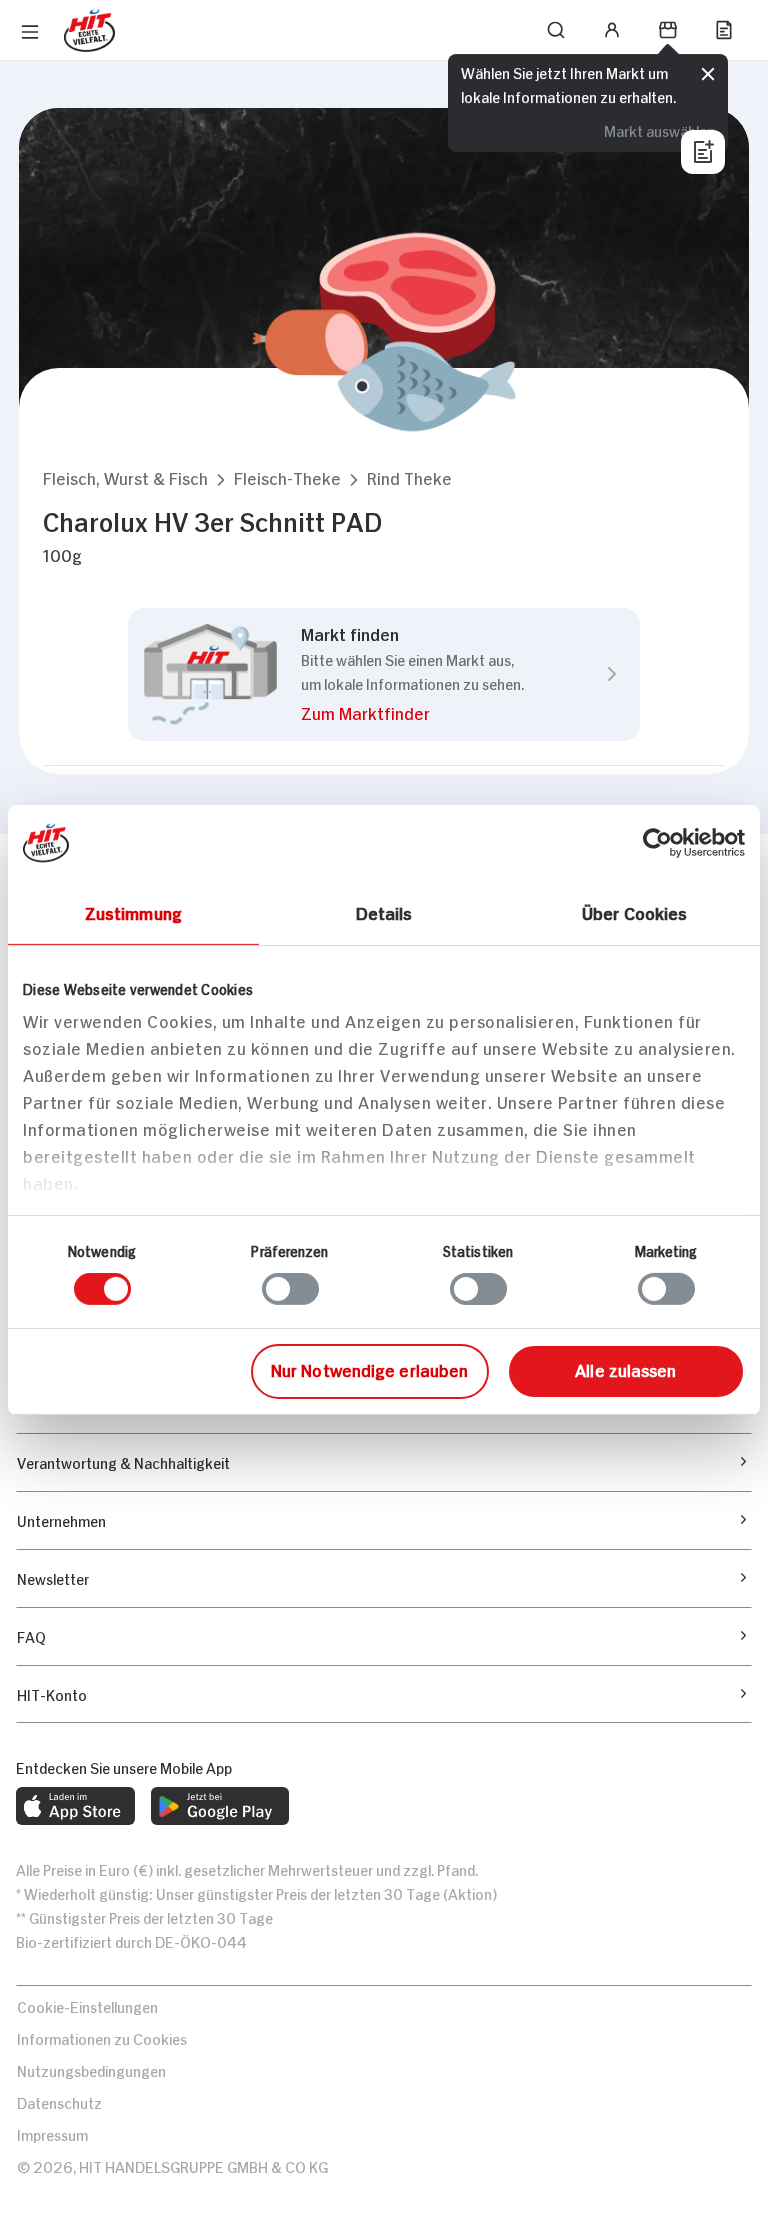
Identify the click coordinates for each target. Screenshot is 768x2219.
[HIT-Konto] (612, 30)
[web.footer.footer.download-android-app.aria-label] (220, 1806)
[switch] (290, 1289)
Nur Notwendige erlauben (369, 1369)
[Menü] (30, 32)
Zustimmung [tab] (133, 911)
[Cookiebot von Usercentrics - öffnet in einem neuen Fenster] (657, 842)
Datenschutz (59, 2101)
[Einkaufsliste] (724, 30)
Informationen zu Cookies (102, 2037)
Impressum (52, 2133)
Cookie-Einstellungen (87, 2005)
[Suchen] (556, 30)
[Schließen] (708, 74)
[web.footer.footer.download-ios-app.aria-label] (75, 1806)
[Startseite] (89, 30)
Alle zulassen (625, 1369)
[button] (125, 477)
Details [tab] (384, 911)
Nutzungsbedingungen (91, 2069)
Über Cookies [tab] (634, 911)
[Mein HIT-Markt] (668, 30)
